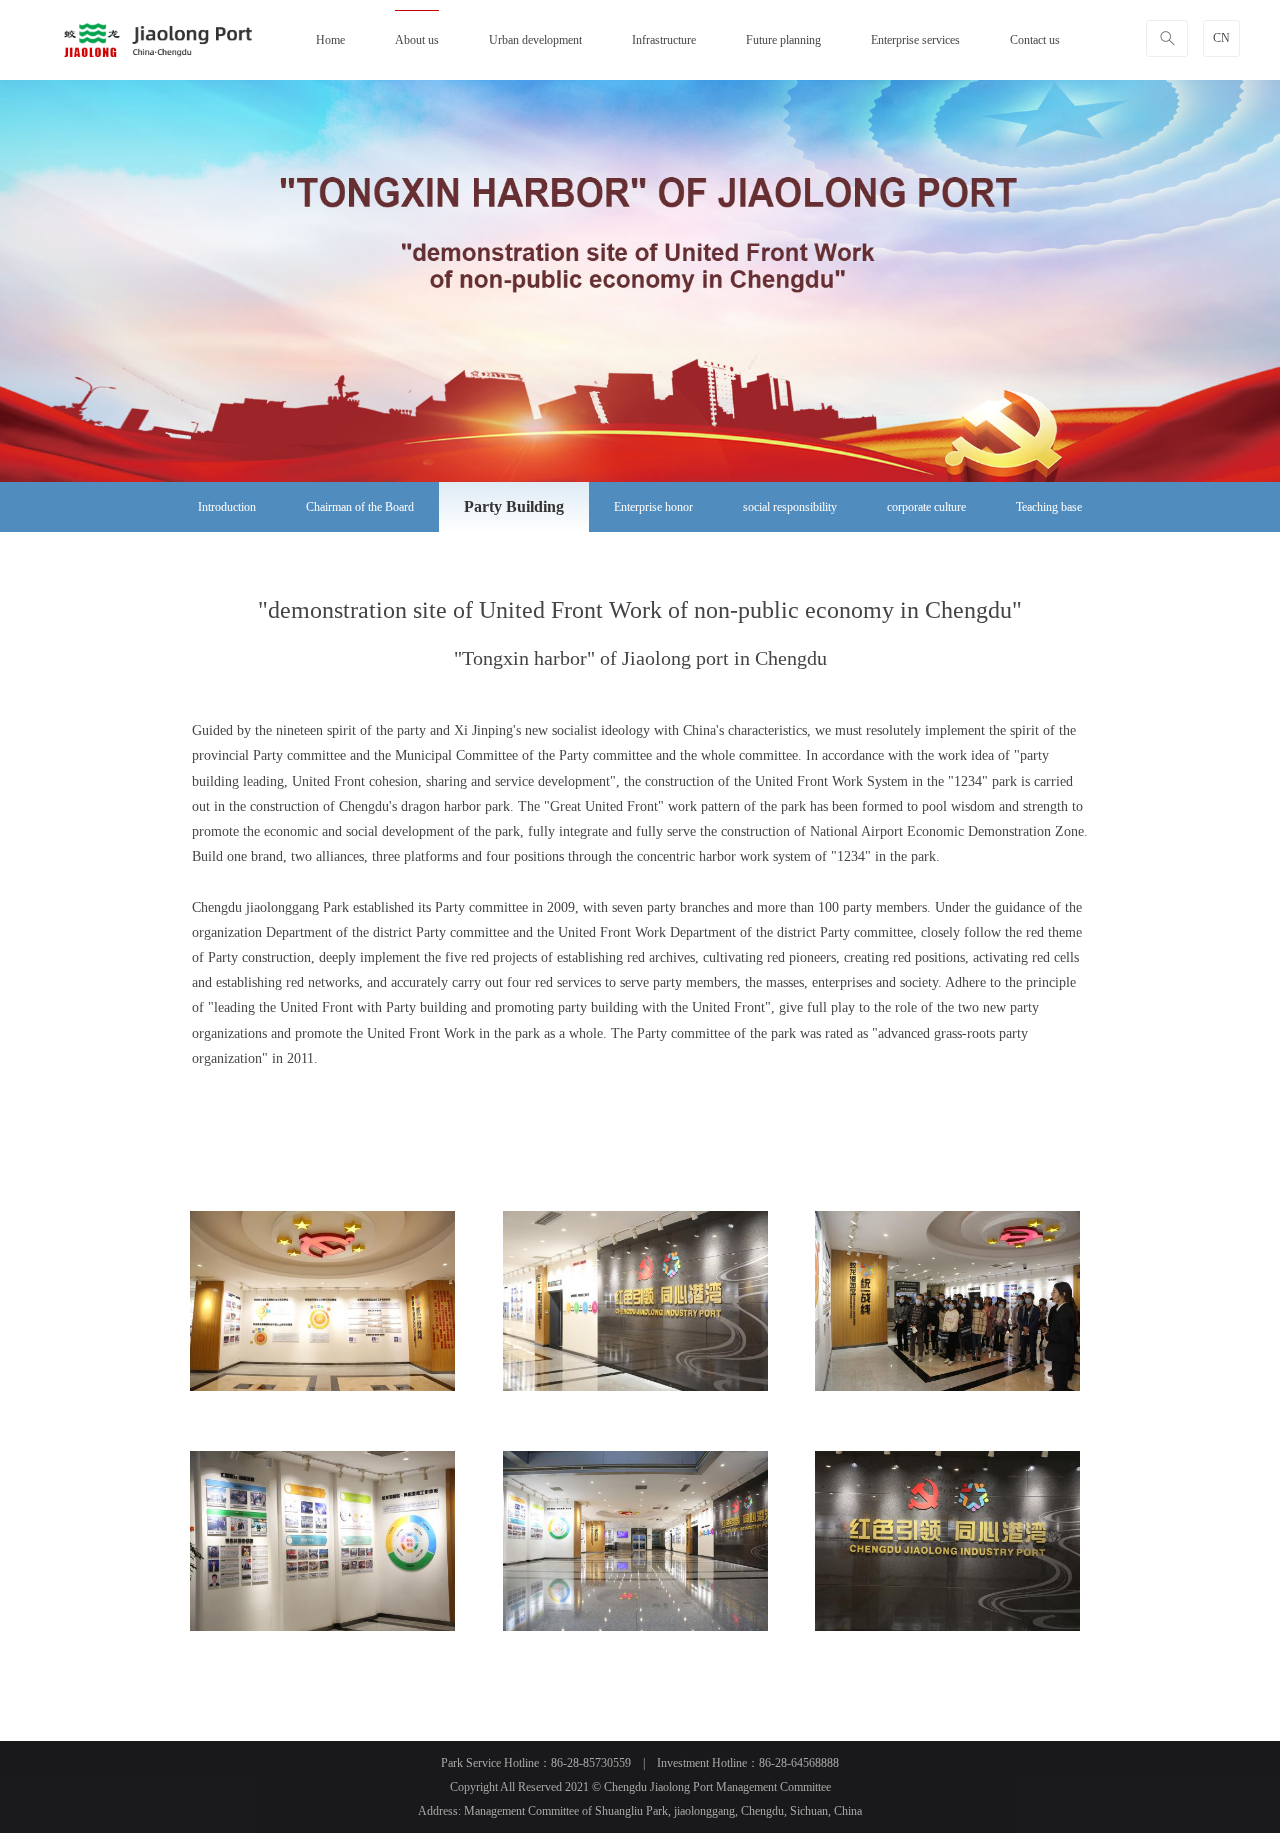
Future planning (783, 40)
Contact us (1035, 40)
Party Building (514, 506)
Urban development (535, 40)
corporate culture (926, 507)
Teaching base (1049, 507)
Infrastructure (664, 40)
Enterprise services (915, 40)
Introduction (227, 507)
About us (417, 40)
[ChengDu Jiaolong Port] (158, 40)
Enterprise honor (653, 507)
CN (1221, 38)
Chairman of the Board (360, 507)
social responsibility (790, 507)
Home (330, 40)
